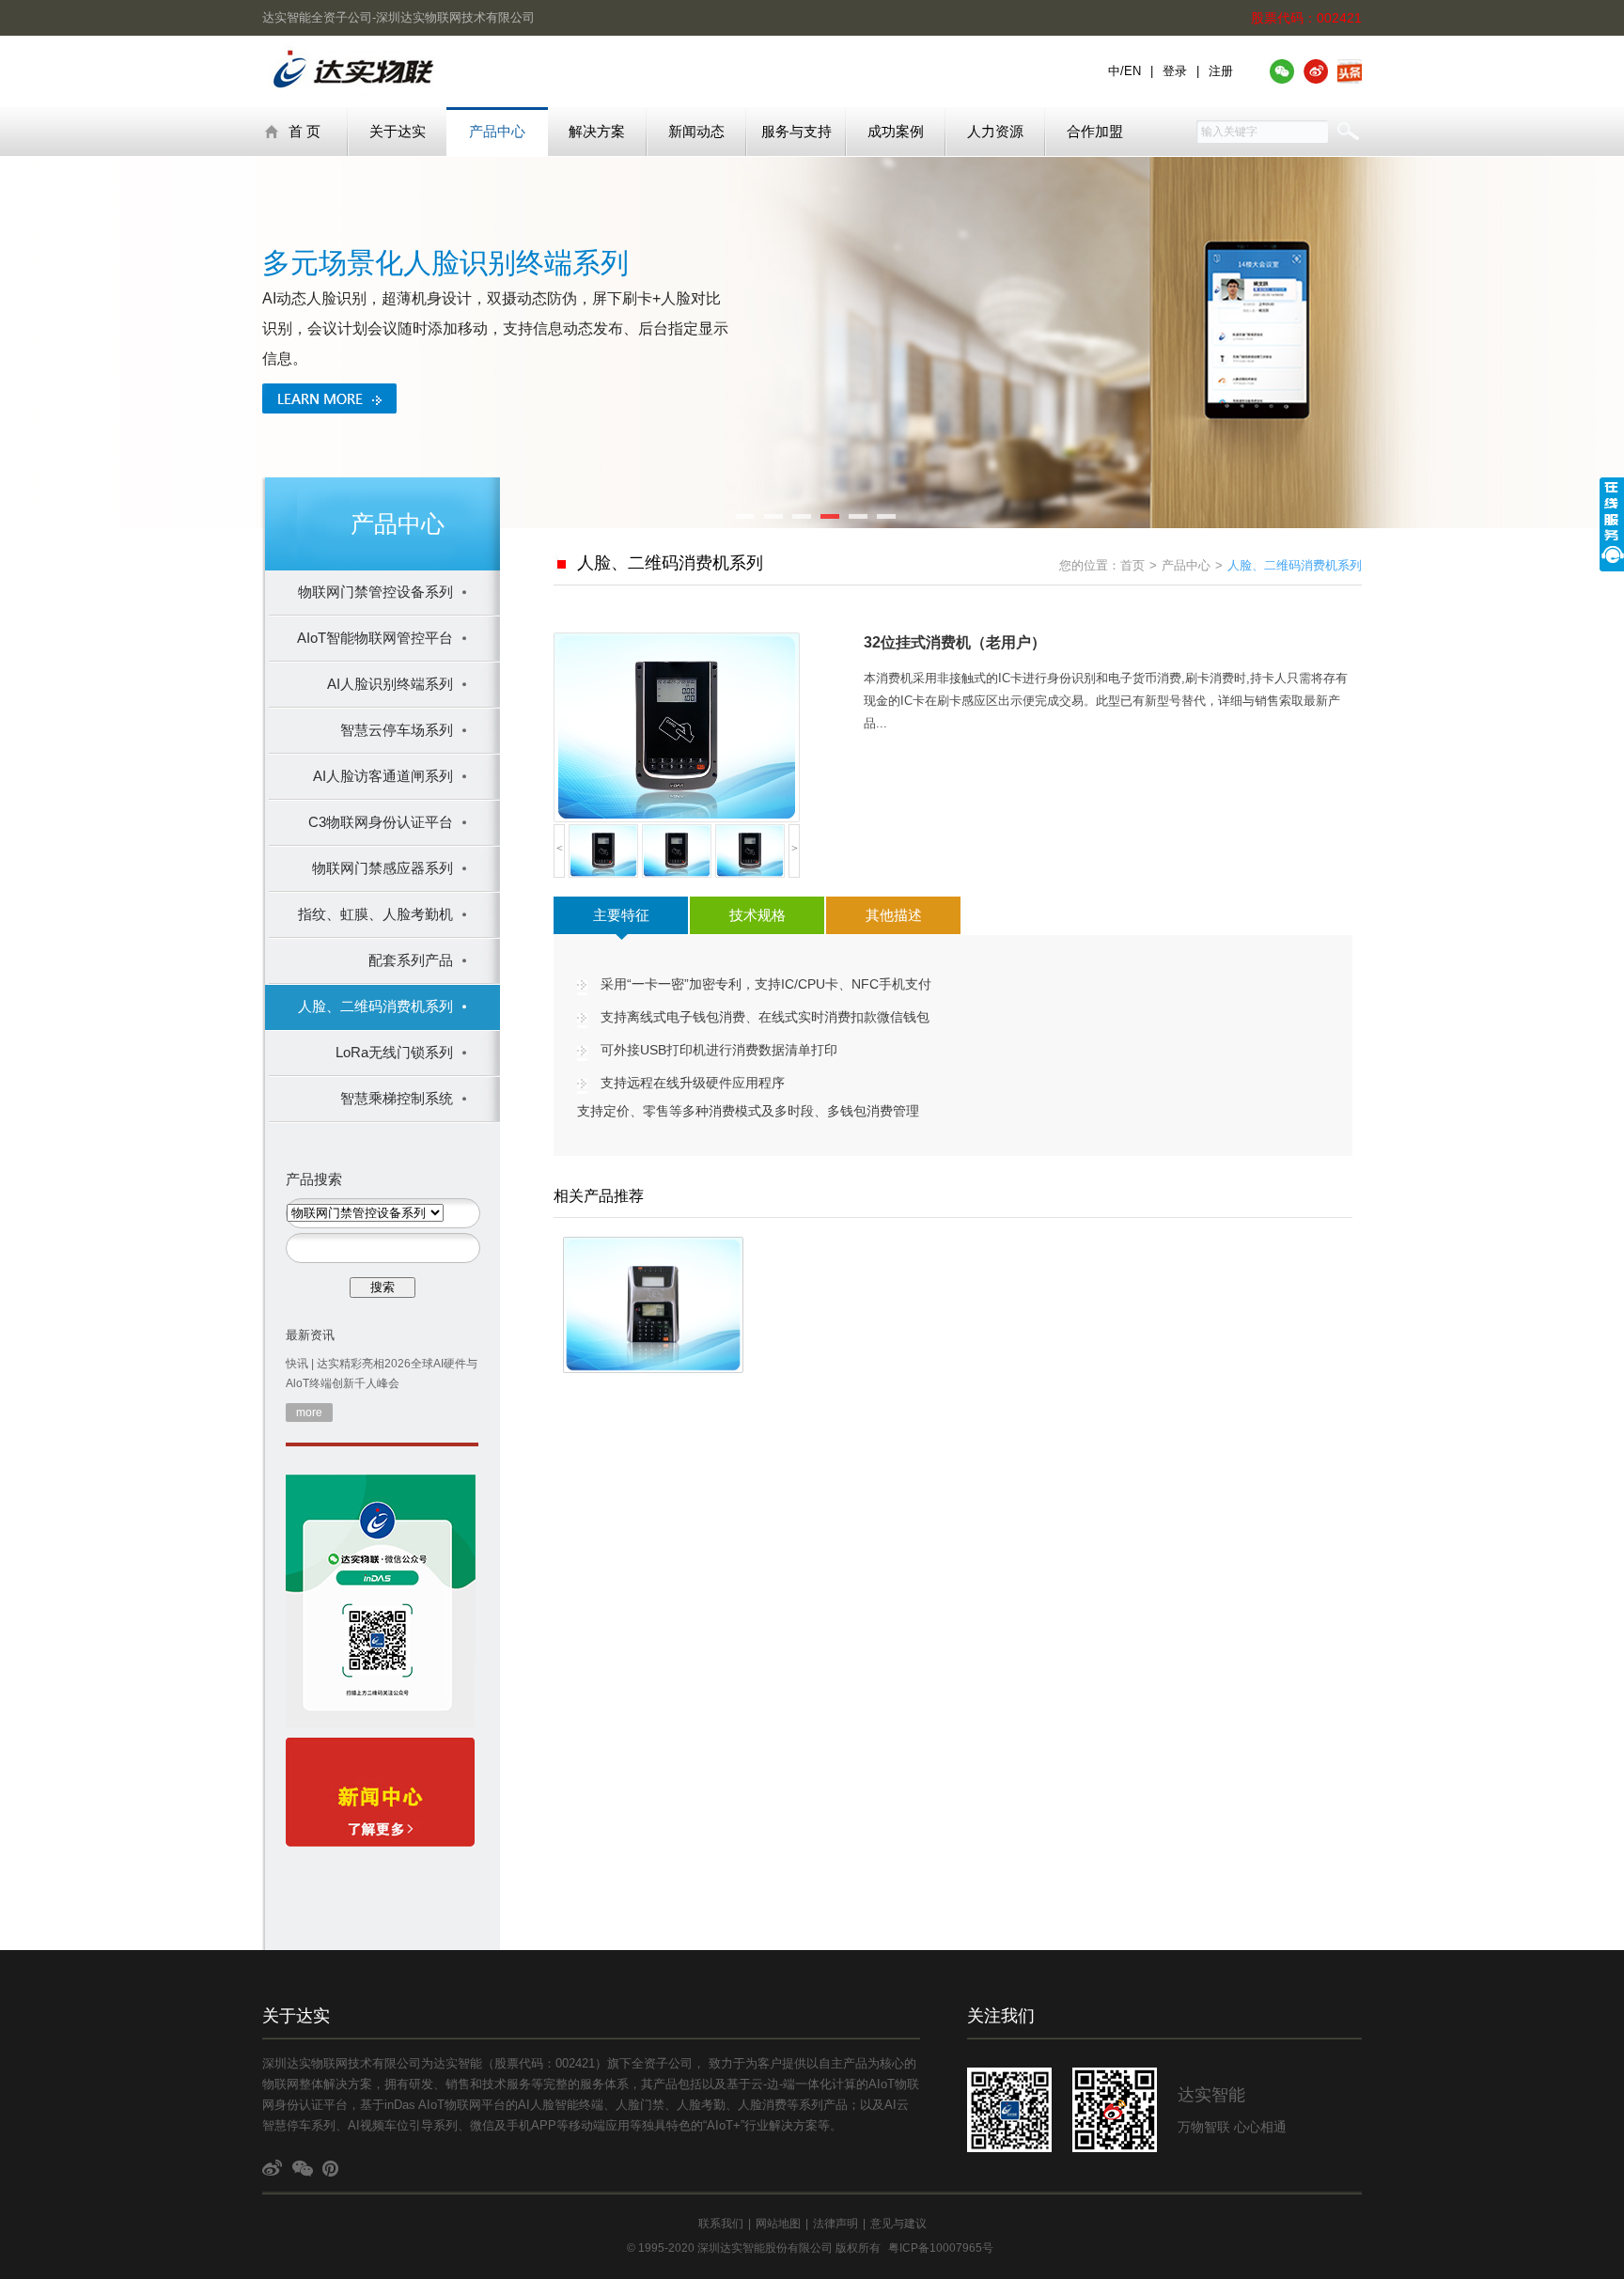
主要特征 (621, 915)
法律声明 (835, 2224)
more (309, 1413)
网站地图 (778, 2224)
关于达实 (398, 131)
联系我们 (721, 2224)
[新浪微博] (273, 2170)
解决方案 (597, 131)
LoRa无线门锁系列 (394, 1052)
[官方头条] (1350, 71)
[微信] (303, 2170)
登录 (1175, 71)
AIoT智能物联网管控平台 (375, 638)
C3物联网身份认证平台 (381, 822)
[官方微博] (1316, 71)
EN (1132, 71)
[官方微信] (1282, 71)
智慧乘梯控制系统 (397, 1098)
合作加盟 (1095, 131)
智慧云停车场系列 (397, 730)
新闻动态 (696, 131)
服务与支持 (796, 131)
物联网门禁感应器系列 (383, 868)
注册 (1221, 71)
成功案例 (896, 131)
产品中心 (497, 131)
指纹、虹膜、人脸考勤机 (375, 914)
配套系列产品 (411, 960)
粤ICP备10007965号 (941, 2248)
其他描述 (894, 915)
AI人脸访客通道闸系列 (383, 776)
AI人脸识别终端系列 (390, 684)
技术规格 (757, 915)
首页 (1132, 565)
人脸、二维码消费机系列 (375, 1006)
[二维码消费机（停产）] (653, 1305)
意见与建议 (898, 2224)
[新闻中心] (380, 1796)
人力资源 (995, 131)
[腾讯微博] (333, 2170)
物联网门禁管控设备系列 (375, 592)
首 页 (304, 131)
